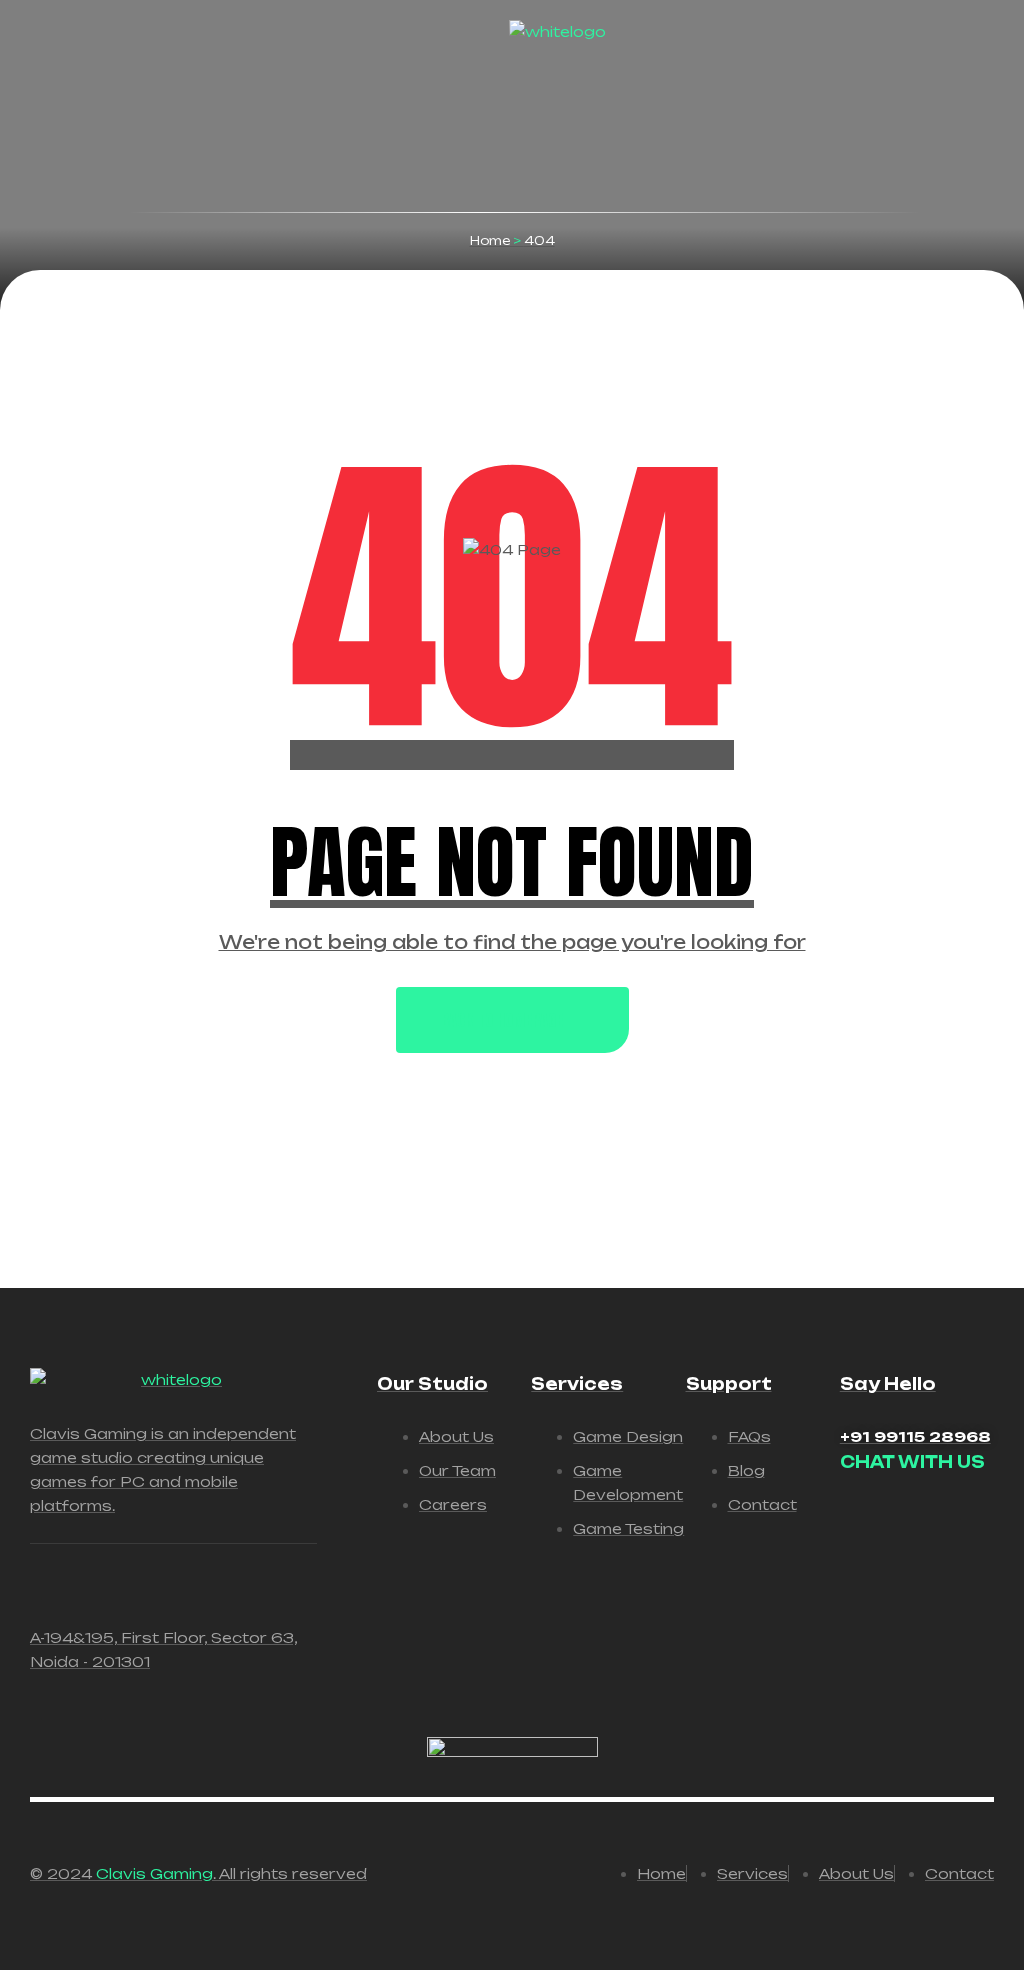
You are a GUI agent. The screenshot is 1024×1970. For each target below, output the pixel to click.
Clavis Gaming (154, 1873)
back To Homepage (502, 1020)
